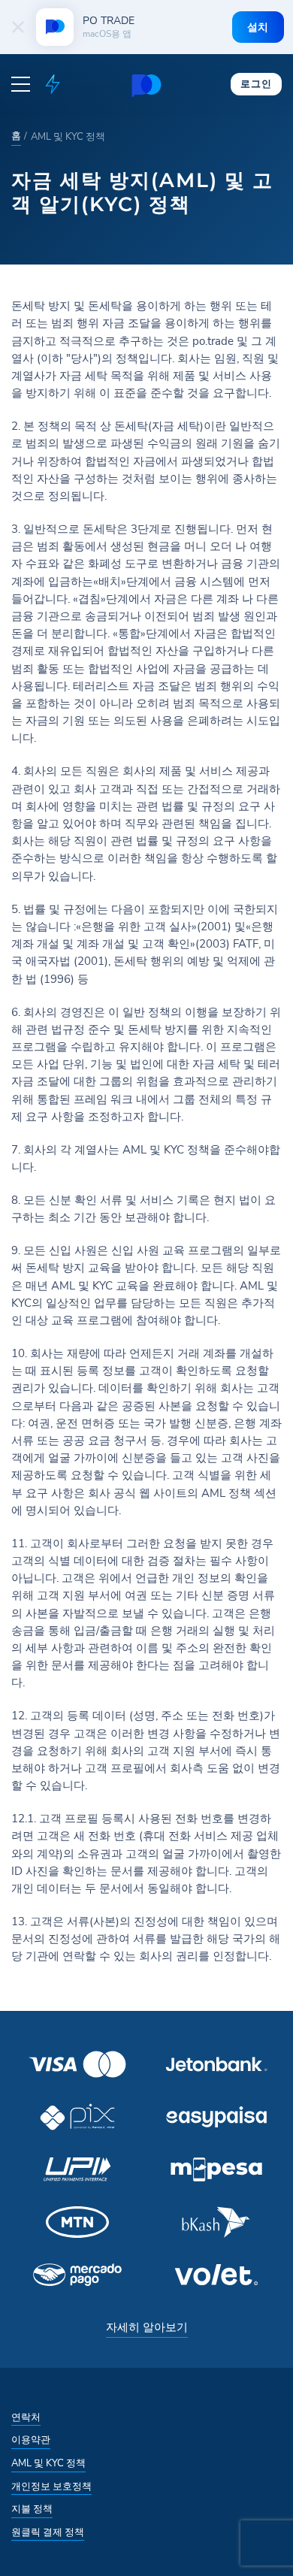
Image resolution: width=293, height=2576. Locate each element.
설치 (258, 27)
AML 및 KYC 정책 (48, 2463)
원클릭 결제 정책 (48, 2532)
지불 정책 (32, 2509)
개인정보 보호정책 (51, 2487)
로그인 (256, 83)
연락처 (26, 2417)
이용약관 (31, 2440)
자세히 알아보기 (147, 2327)
